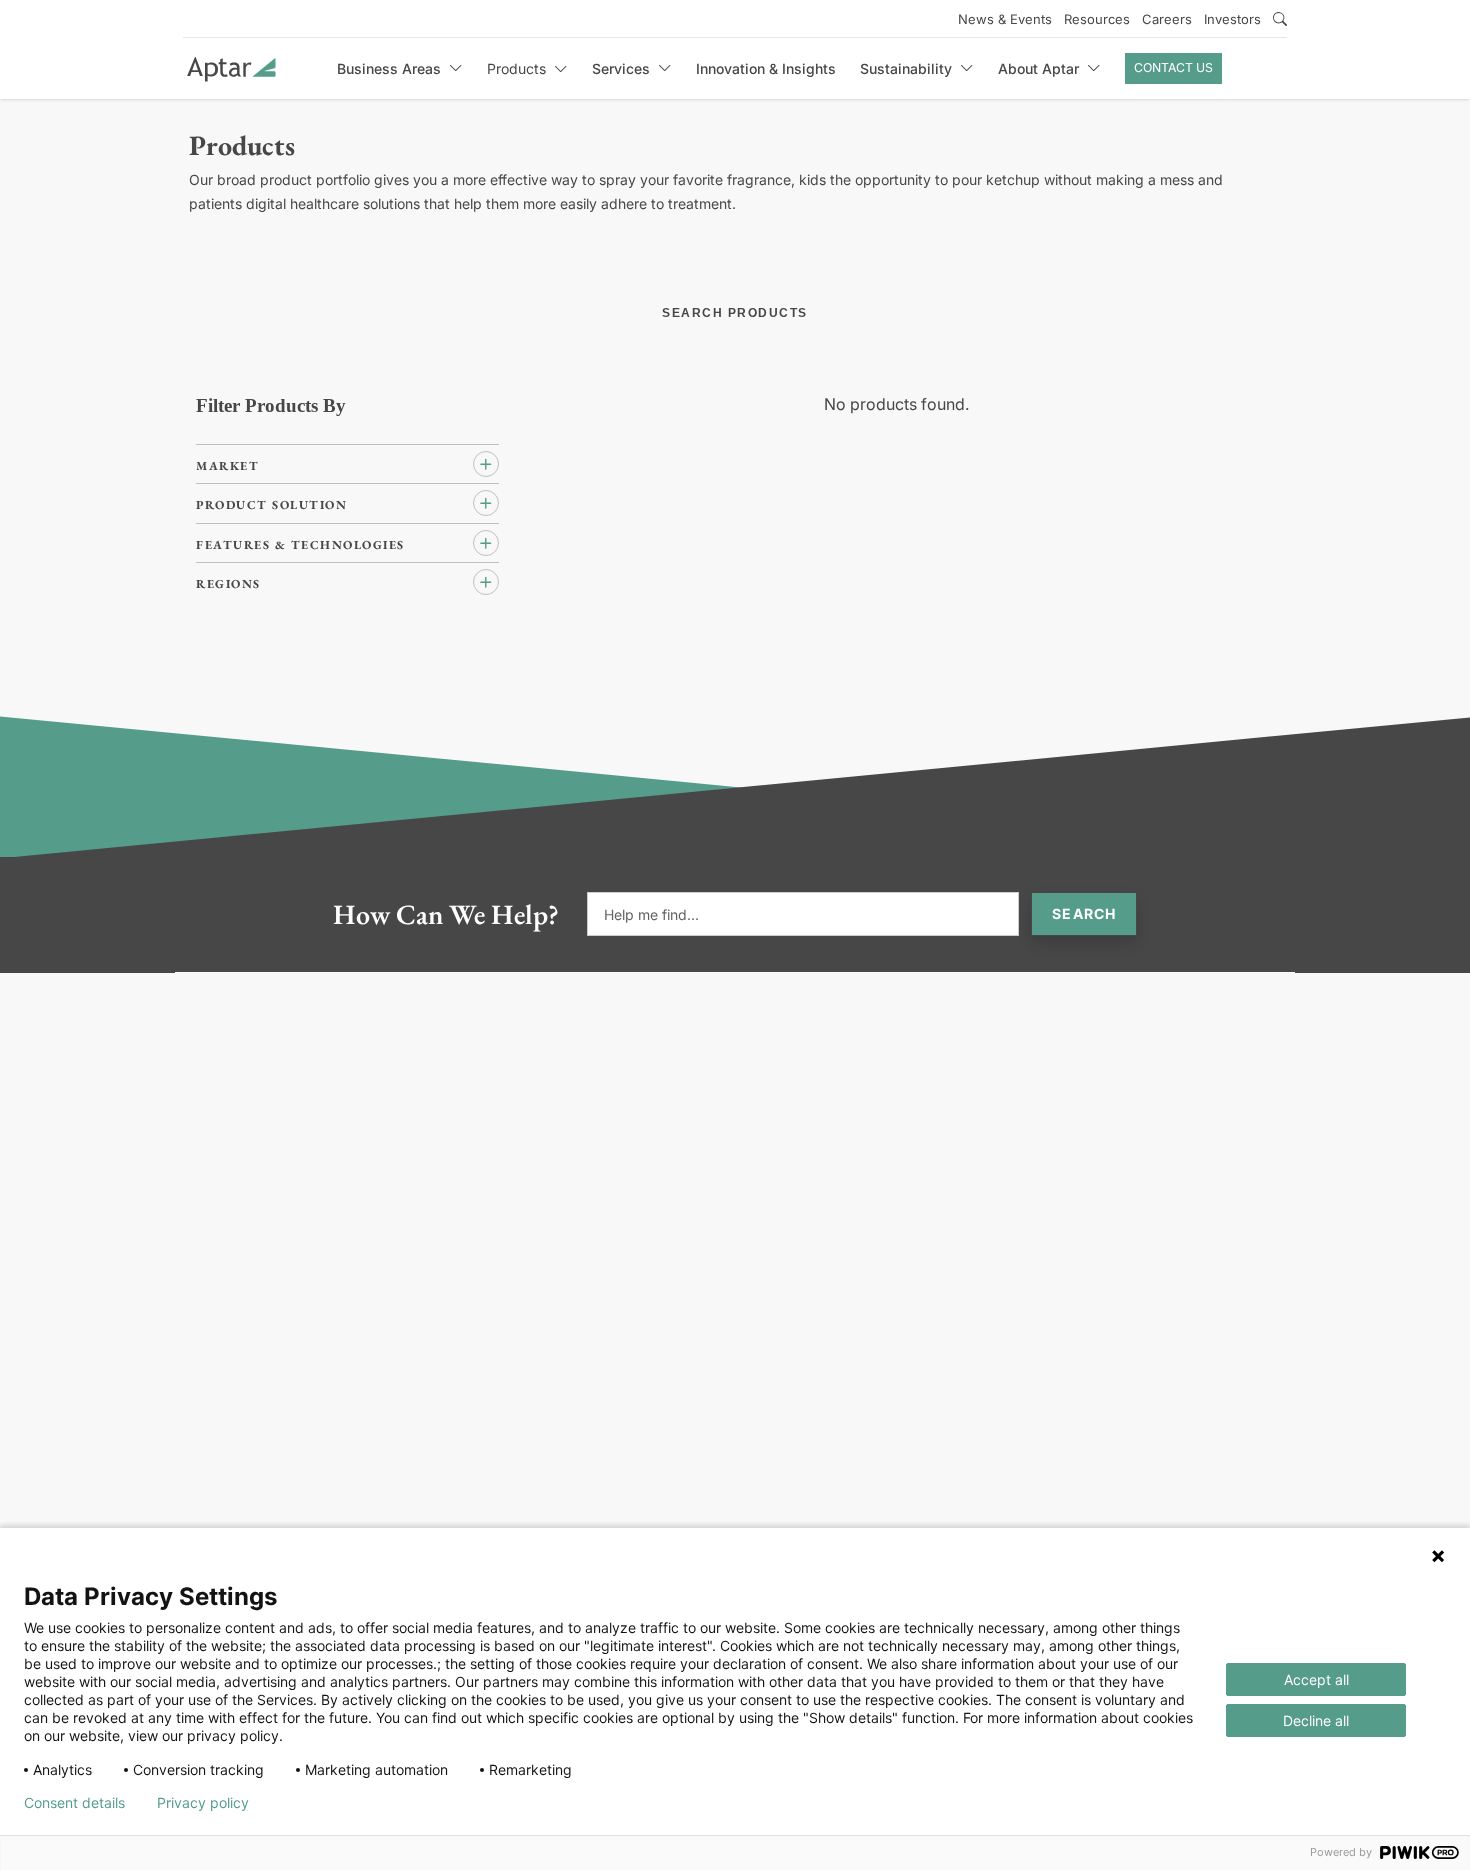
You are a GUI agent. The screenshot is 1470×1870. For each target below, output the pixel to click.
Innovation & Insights (766, 68)
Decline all (1316, 1720)
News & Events (1005, 19)
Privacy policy (203, 1803)
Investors (1232, 19)
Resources (1097, 19)
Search (1084, 913)
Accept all (1316, 1679)
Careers (1167, 19)
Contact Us (1173, 67)
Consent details (74, 1803)
